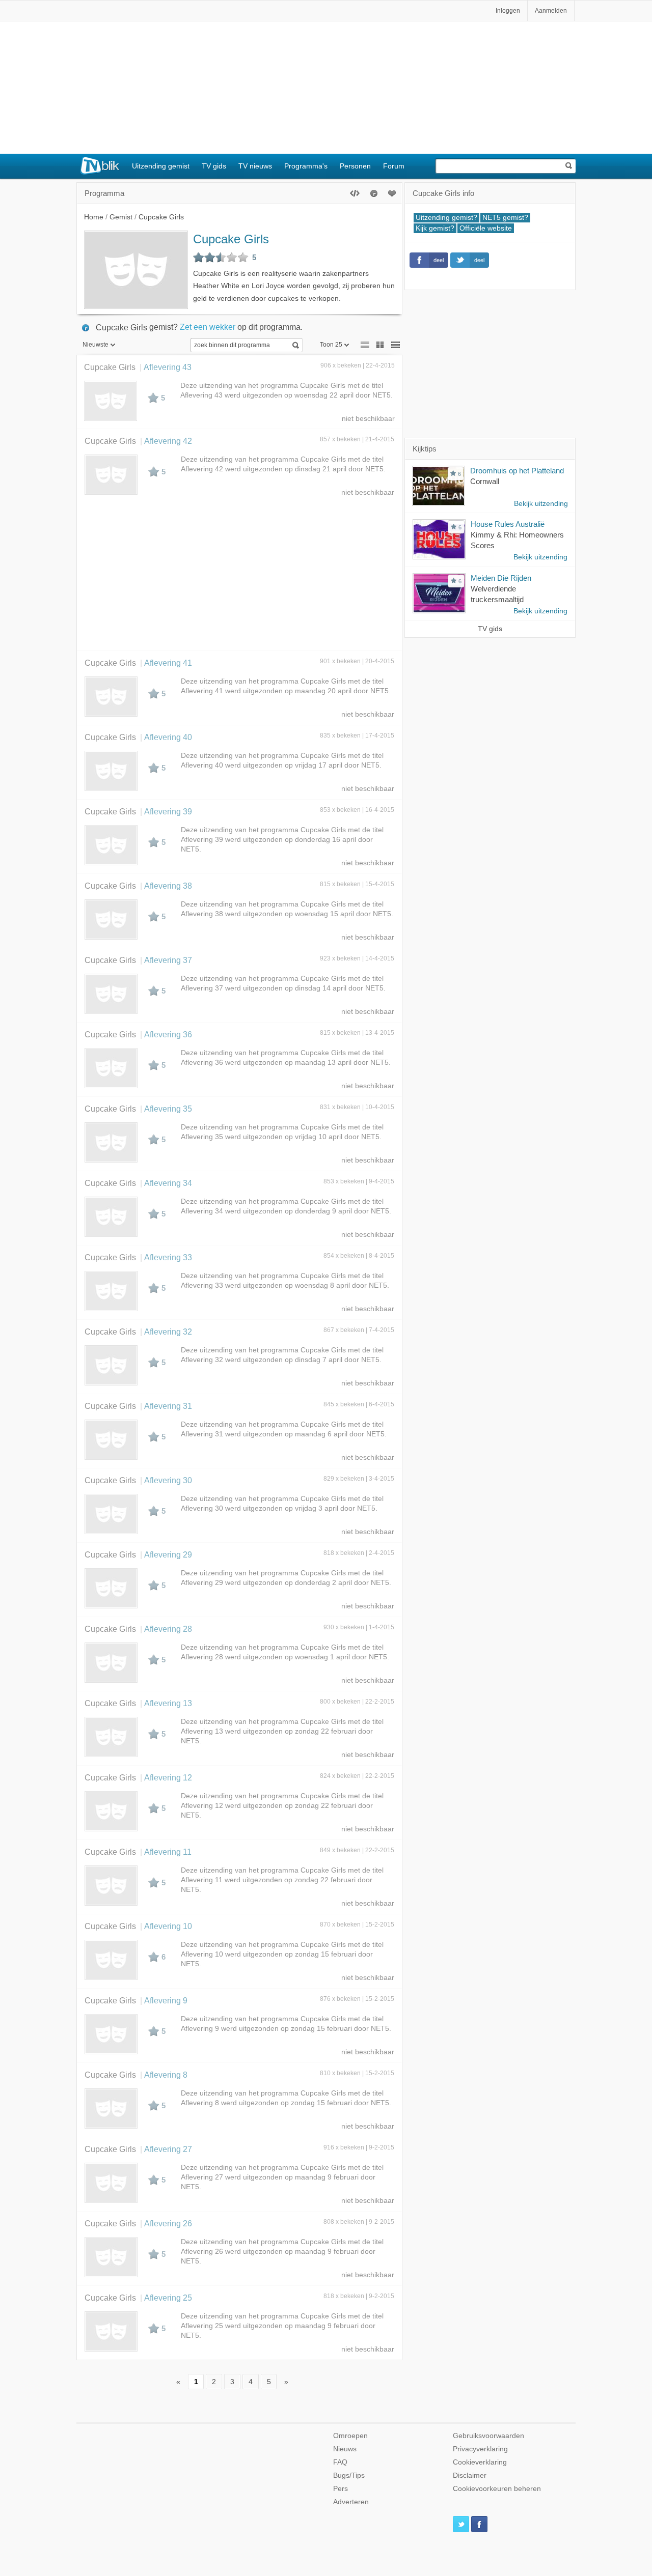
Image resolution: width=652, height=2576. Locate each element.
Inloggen (508, 11)
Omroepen (350, 2436)
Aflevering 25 (168, 2298)
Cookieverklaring (480, 2462)
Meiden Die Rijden (501, 578)
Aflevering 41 (168, 663)
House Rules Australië (508, 524)
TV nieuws (255, 166)
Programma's (306, 166)
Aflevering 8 (166, 2075)
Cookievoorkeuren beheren (497, 2489)
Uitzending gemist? (446, 218)
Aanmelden (551, 11)
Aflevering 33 (168, 1257)
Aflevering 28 (168, 1629)
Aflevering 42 (168, 441)
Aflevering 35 (168, 1109)
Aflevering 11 (168, 1852)
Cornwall (485, 481)
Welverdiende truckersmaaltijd (497, 594)
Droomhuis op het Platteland (517, 471)
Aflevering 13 (168, 1703)
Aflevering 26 (168, 2223)
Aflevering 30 (168, 1480)
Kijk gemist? (435, 228)
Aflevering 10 (168, 1926)
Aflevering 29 (168, 1554)
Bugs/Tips (349, 2475)
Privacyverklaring (480, 2449)
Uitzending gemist (161, 166)
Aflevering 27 (168, 2149)
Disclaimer (470, 2475)
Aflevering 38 (168, 886)
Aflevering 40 (168, 737)
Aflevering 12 (168, 1777)
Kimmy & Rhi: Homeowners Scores (517, 540)
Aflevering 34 (168, 1183)
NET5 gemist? (505, 218)
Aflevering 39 (168, 811)
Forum (394, 166)
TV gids (214, 166)
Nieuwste (96, 345)
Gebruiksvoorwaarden (488, 2436)
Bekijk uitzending (541, 504)
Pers (341, 2489)
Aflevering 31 (168, 1406)
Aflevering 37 (168, 960)
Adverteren (351, 2502)
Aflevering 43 (168, 367)
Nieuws (345, 2449)
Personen (355, 166)
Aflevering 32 (168, 1332)
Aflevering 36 (168, 1034)
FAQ (340, 2462)
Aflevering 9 (166, 2000)
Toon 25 (331, 345)
